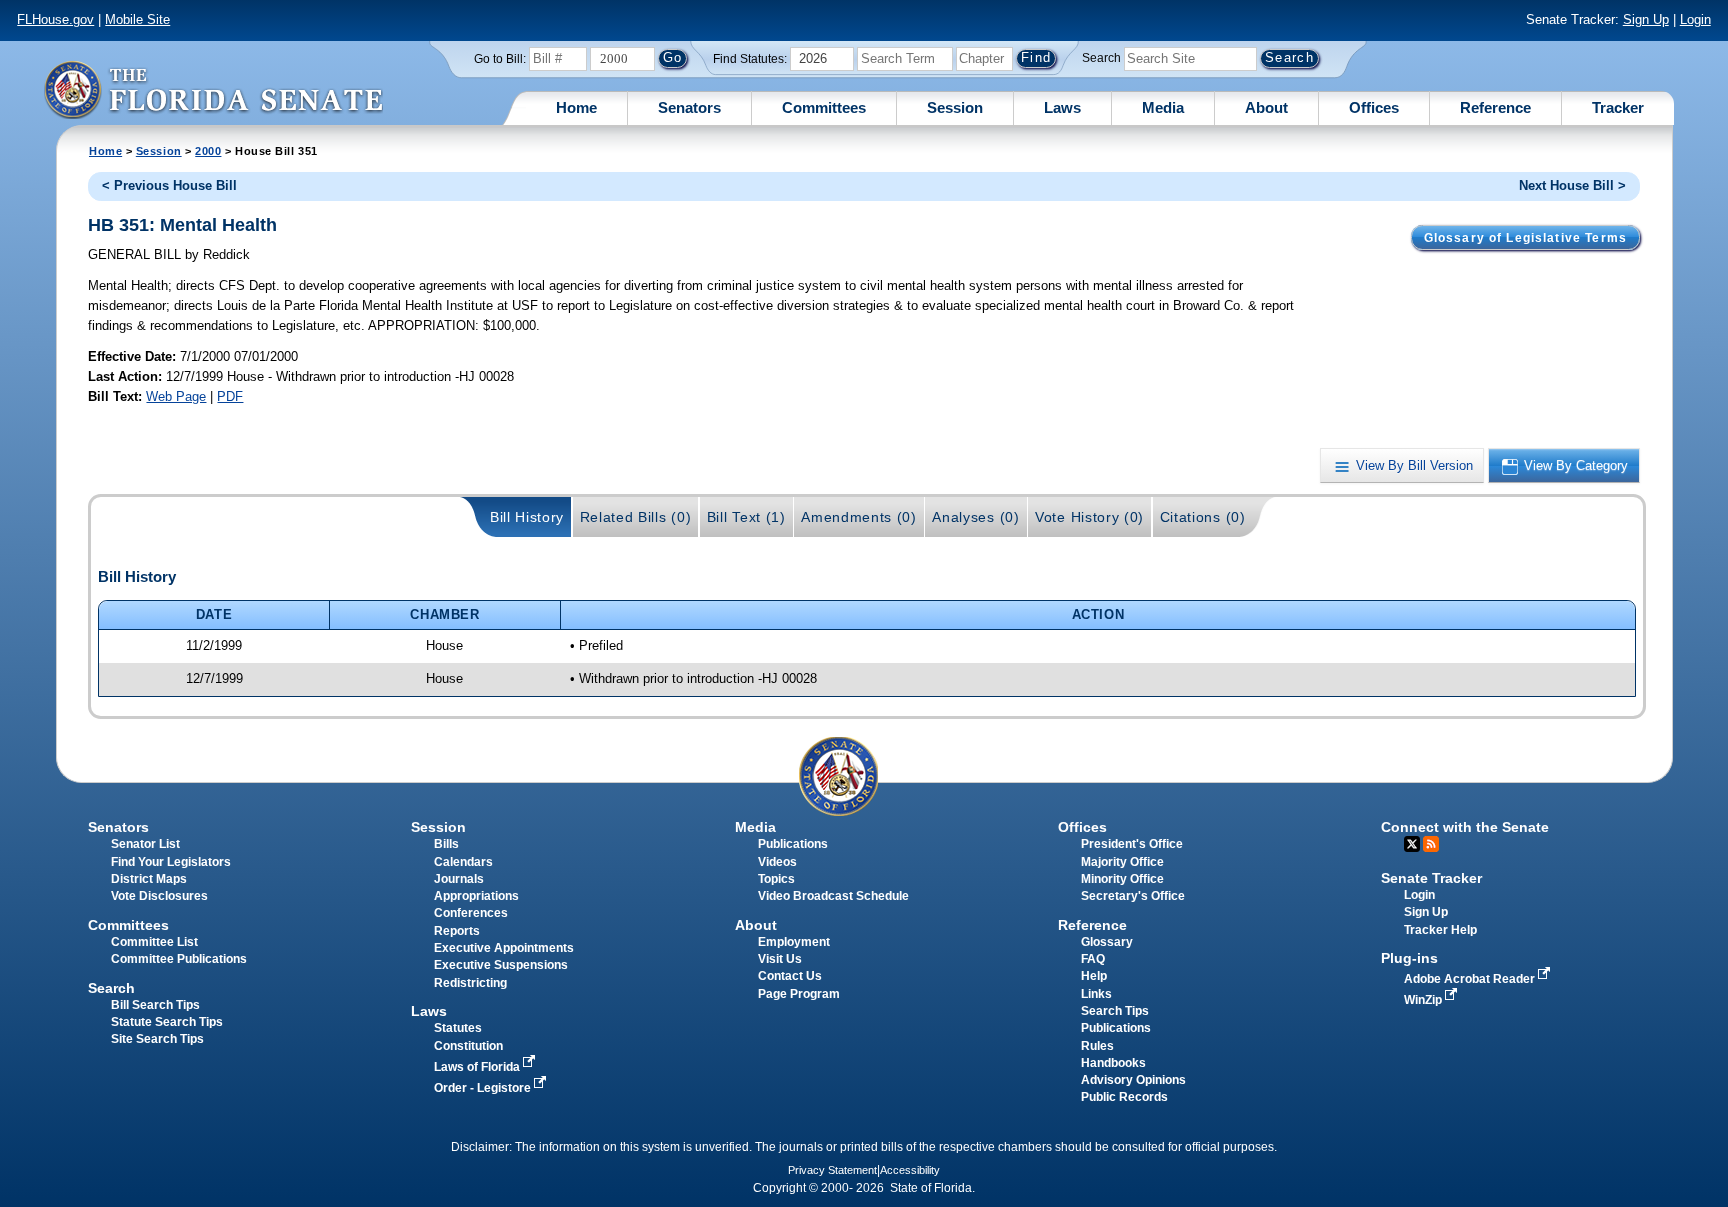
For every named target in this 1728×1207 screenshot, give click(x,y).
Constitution (468, 1046)
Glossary (1107, 942)
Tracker (1618, 107)
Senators (689, 107)
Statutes (458, 1028)
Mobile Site (137, 19)
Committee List (154, 942)
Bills (446, 844)
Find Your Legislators (171, 862)
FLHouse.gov (55, 19)
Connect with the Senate (1465, 827)
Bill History (527, 517)
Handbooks (1113, 1063)
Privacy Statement (832, 1170)
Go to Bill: (500, 59)
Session (955, 107)
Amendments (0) (859, 517)
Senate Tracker (1431, 878)
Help (1094, 976)
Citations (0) (1203, 517)
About (1266, 107)
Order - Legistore (484, 1088)
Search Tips (1115, 1011)
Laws (1062, 107)
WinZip (1424, 1000)
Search (1101, 58)
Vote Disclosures (159, 896)
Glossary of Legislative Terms (1525, 238)
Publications (793, 844)
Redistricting (470, 983)
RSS (1431, 844)
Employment (794, 942)
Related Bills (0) (636, 517)
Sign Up (1646, 19)
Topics (776, 879)
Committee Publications (179, 959)
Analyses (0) (975, 517)
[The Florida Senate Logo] (213, 89)
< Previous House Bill (169, 185)
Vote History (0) (1089, 517)
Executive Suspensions (501, 965)
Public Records (1124, 1097)
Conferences (471, 913)
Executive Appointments (504, 948)
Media (1163, 107)
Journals (459, 879)
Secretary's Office (1133, 896)
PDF (230, 396)
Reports (457, 931)
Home (576, 107)
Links (1096, 994)
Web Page (176, 396)
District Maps (149, 879)
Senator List (145, 844)
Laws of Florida (478, 1067)
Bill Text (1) (746, 517)
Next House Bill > (1572, 185)
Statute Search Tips (167, 1022)
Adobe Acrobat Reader (1471, 979)
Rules (1097, 1046)
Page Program (799, 994)
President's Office (1132, 844)
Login (1695, 19)
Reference (1495, 107)
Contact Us (790, 976)
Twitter (1412, 844)
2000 (208, 151)
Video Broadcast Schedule (833, 896)
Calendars (463, 862)
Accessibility (910, 1170)
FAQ (1093, 959)
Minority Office (1122, 879)
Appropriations (476, 896)
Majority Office (1122, 862)
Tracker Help (1440, 930)
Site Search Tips (157, 1039)
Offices (1374, 107)
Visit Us (780, 959)
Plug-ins (1409, 958)
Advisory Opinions (1133, 1080)
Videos (777, 862)
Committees (824, 107)
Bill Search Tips (155, 1005)
